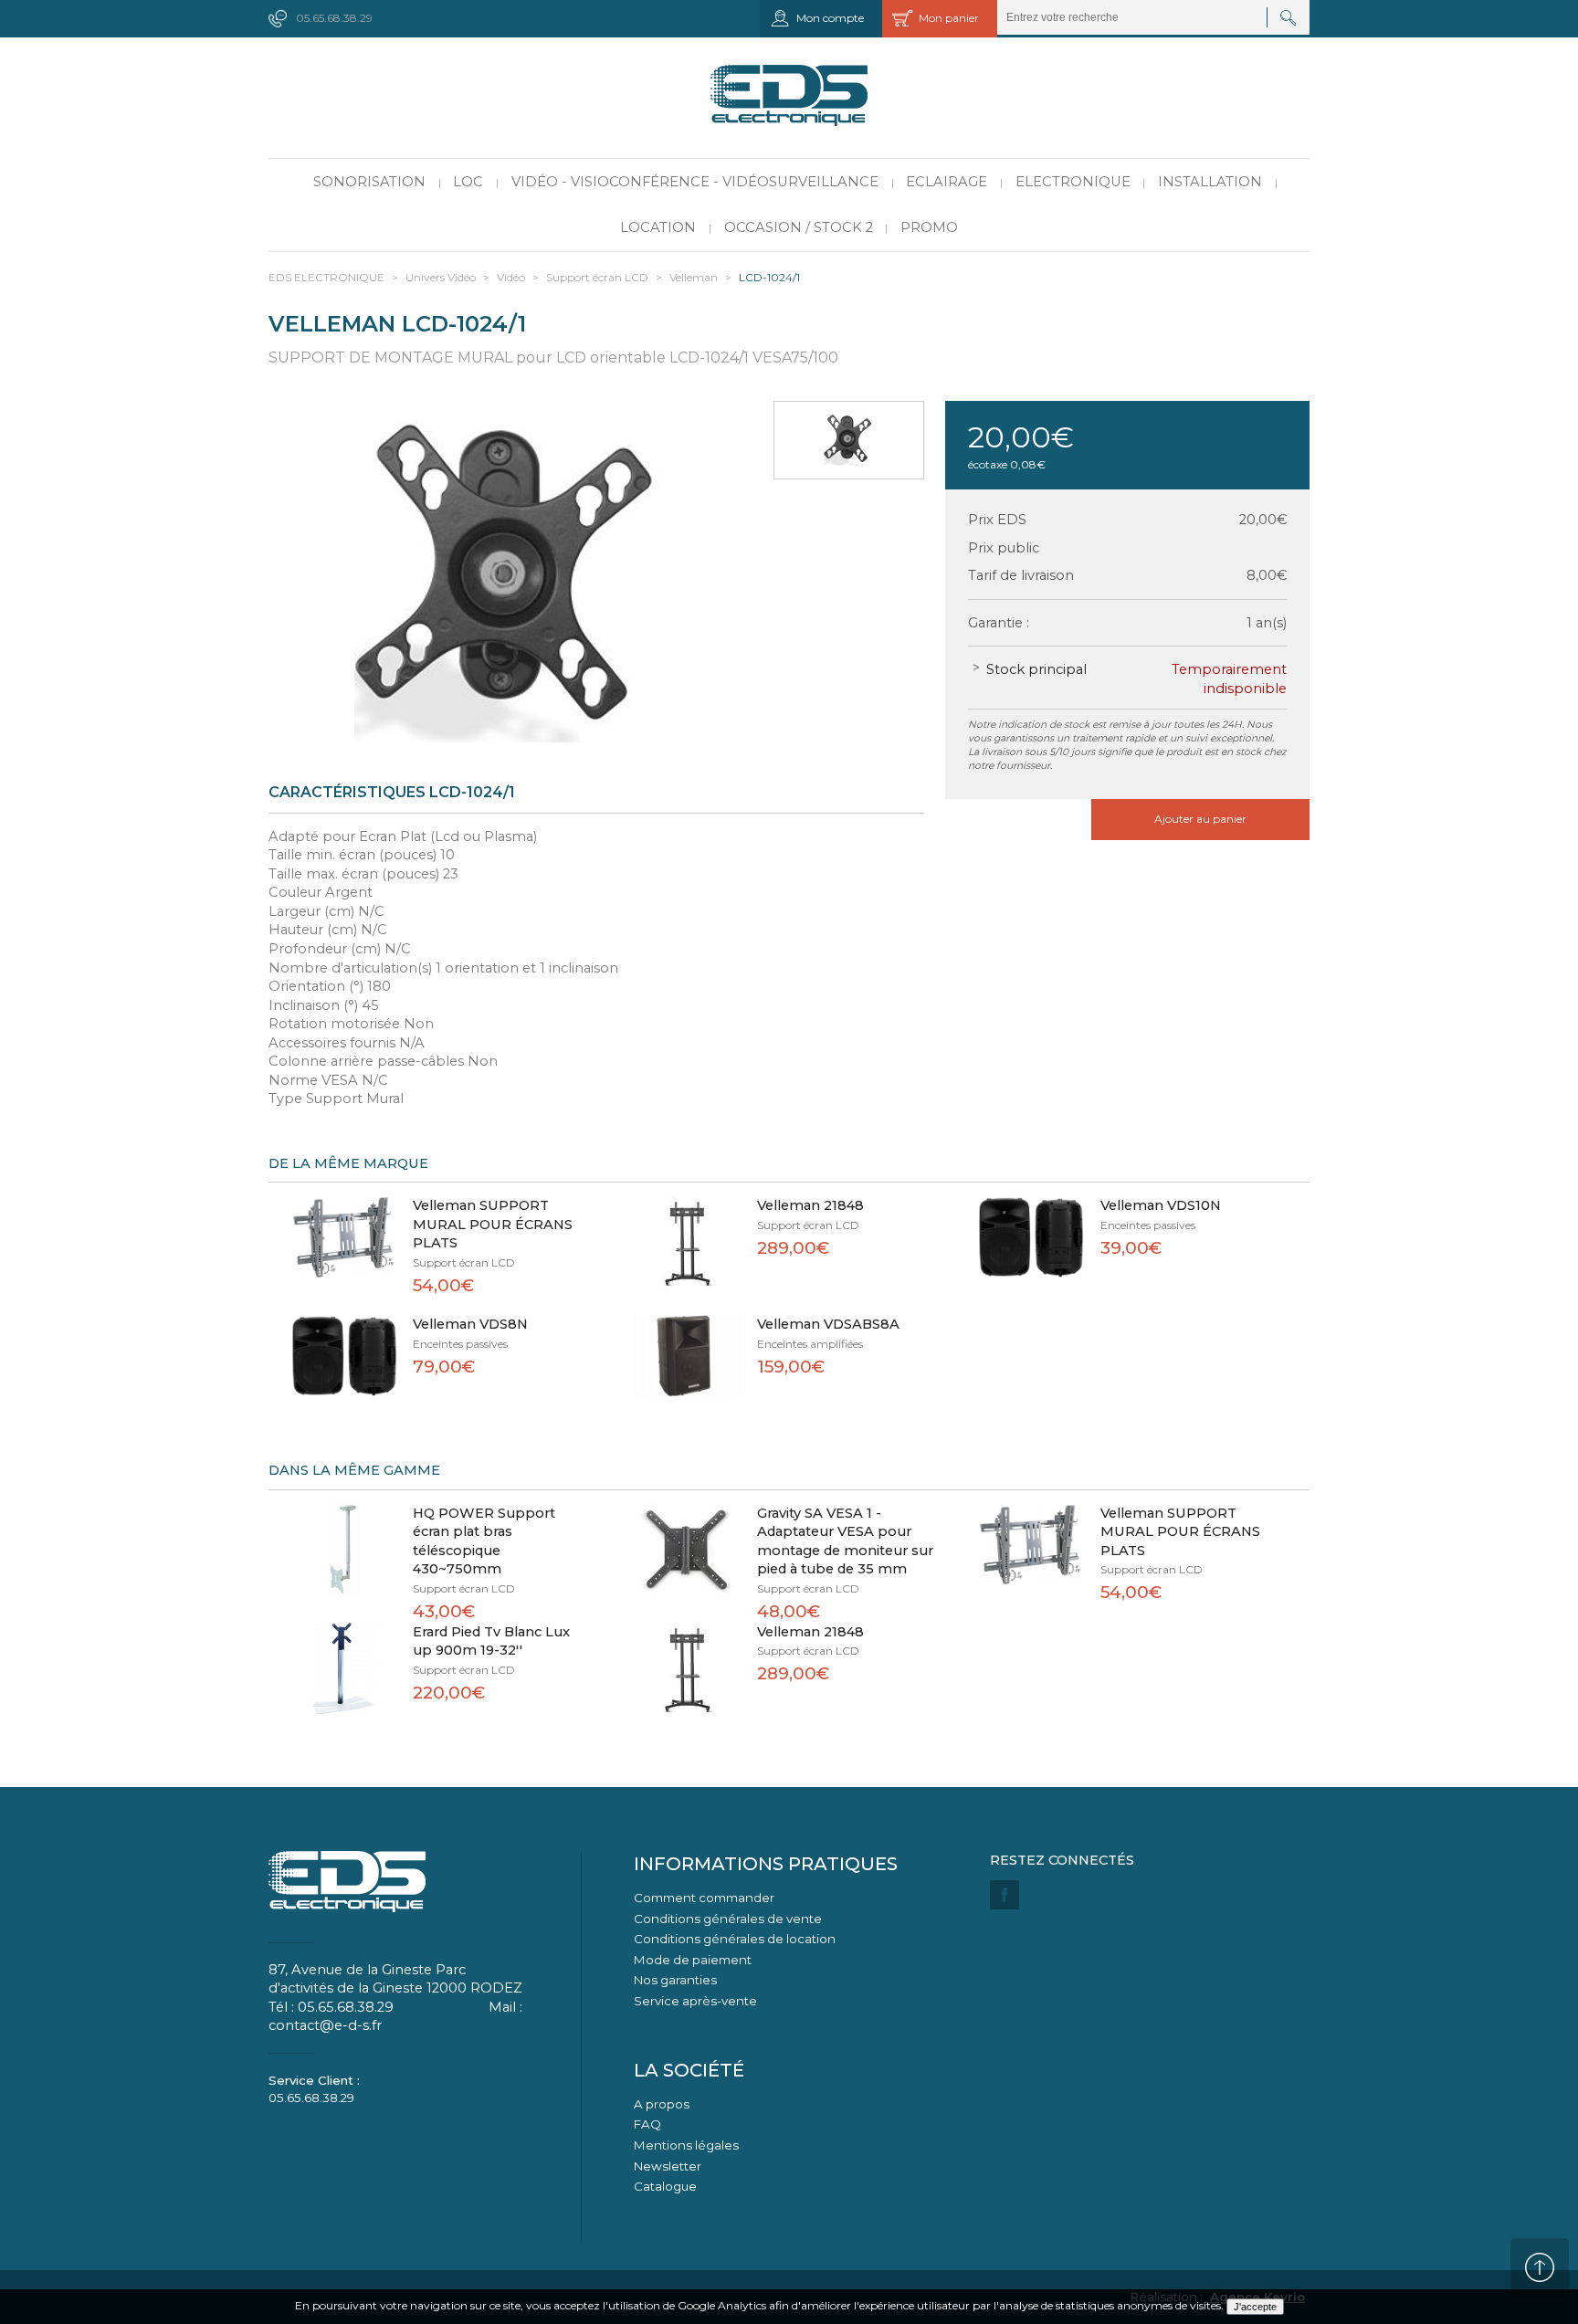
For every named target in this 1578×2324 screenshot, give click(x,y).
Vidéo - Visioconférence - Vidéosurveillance (695, 182)
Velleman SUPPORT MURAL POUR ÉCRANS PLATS (493, 1224)
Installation (1210, 182)
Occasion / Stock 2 (799, 227)
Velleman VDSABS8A (828, 1324)
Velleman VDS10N (1161, 1205)
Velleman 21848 (810, 1205)
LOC (468, 182)
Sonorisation (369, 182)
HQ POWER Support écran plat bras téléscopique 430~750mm (484, 1541)
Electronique (1073, 182)
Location (658, 227)
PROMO (929, 227)
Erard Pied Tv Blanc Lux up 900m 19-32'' (491, 1641)
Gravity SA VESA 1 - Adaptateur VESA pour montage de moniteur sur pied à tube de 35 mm (845, 1541)
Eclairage (947, 182)
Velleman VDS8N (470, 1324)
